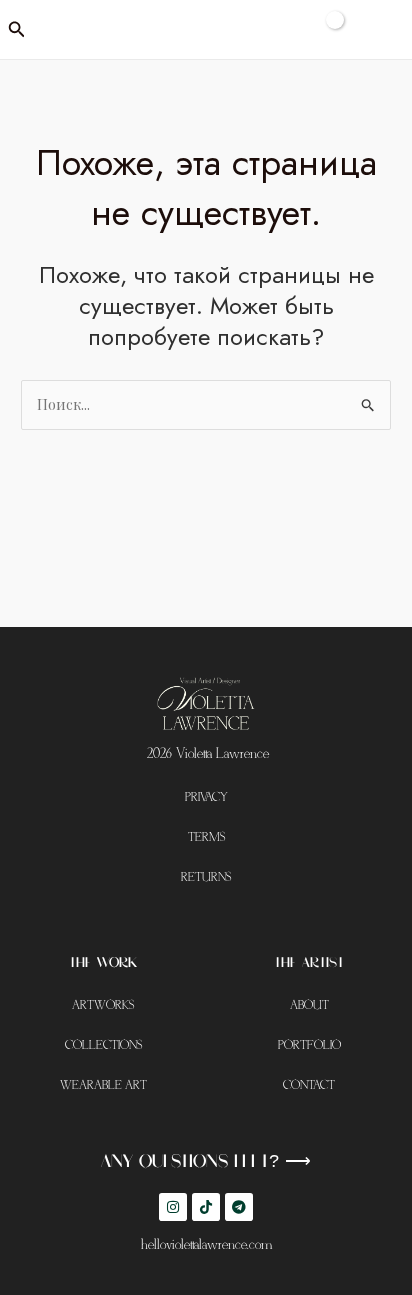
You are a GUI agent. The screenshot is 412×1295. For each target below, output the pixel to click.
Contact (309, 1085)
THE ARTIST (309, 963)
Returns (206, 877)
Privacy (206, 797)
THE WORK (103, 963)
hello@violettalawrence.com (206, 1245)
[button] (17, 30)
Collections (103, 1045)
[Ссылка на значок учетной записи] (383, 30)
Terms (206, 837)
